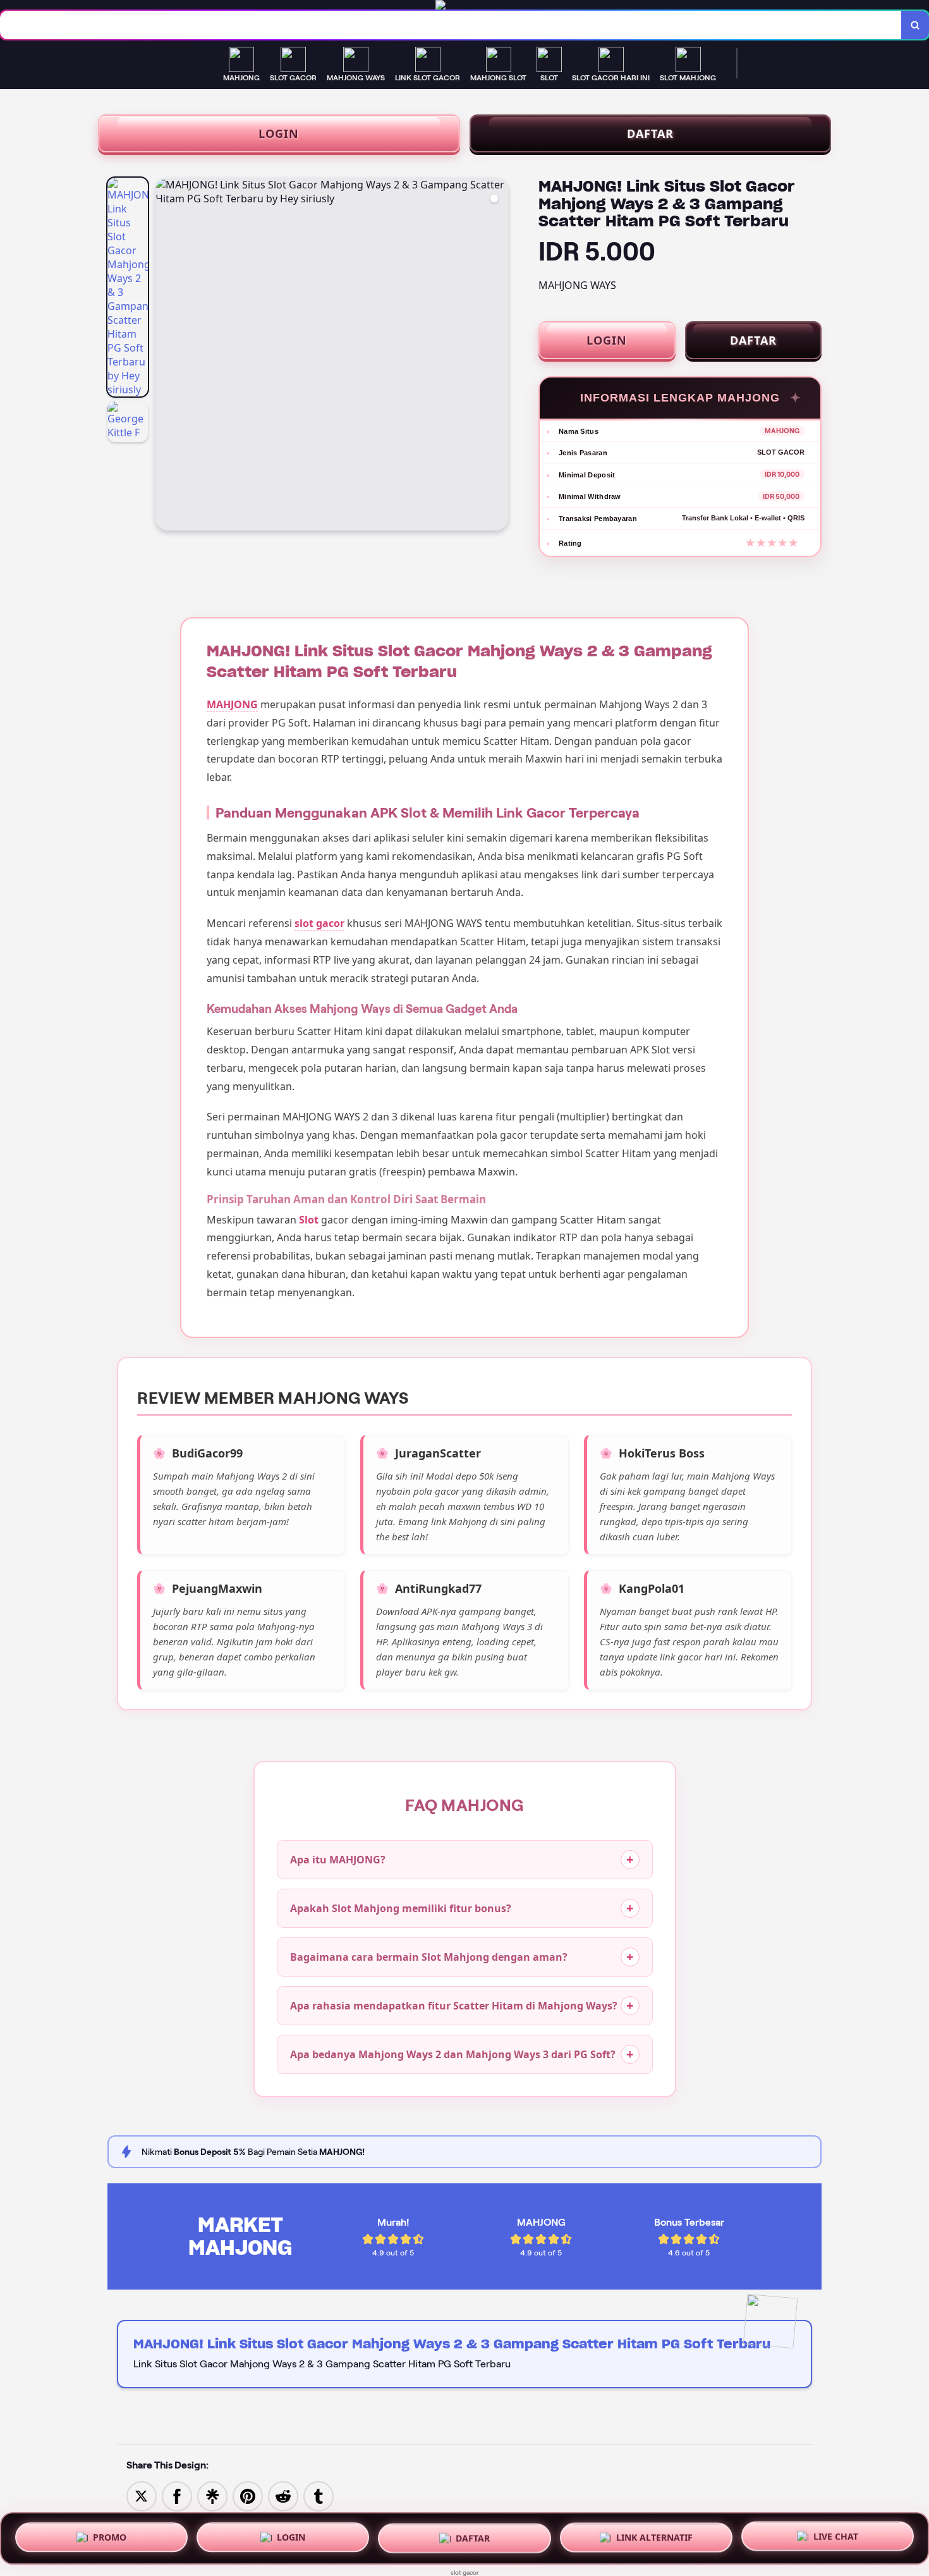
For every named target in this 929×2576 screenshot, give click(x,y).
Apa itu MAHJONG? (338, 1860)
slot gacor (319, 923)
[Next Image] (498, 356)
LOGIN (279, 133)
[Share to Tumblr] (319, 2495)
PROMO (110, 2534)
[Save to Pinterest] (248, 2495)
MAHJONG (232, 704)
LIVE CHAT (836, 2536)
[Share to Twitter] (142, 2495)
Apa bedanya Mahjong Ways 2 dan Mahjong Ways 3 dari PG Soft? (453, 2054)
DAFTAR (650, 133)
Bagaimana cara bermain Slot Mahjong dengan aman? (429, 1957)
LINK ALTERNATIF (654, 2535)
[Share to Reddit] (283, 2495)
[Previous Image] (166, 356)
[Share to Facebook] (177, 2495)
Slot (309, 1220)
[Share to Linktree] (212, 2495)
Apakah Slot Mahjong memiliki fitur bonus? (401, 1908)
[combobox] (451, 25)
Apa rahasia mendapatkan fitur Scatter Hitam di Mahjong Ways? (454, 2006)
